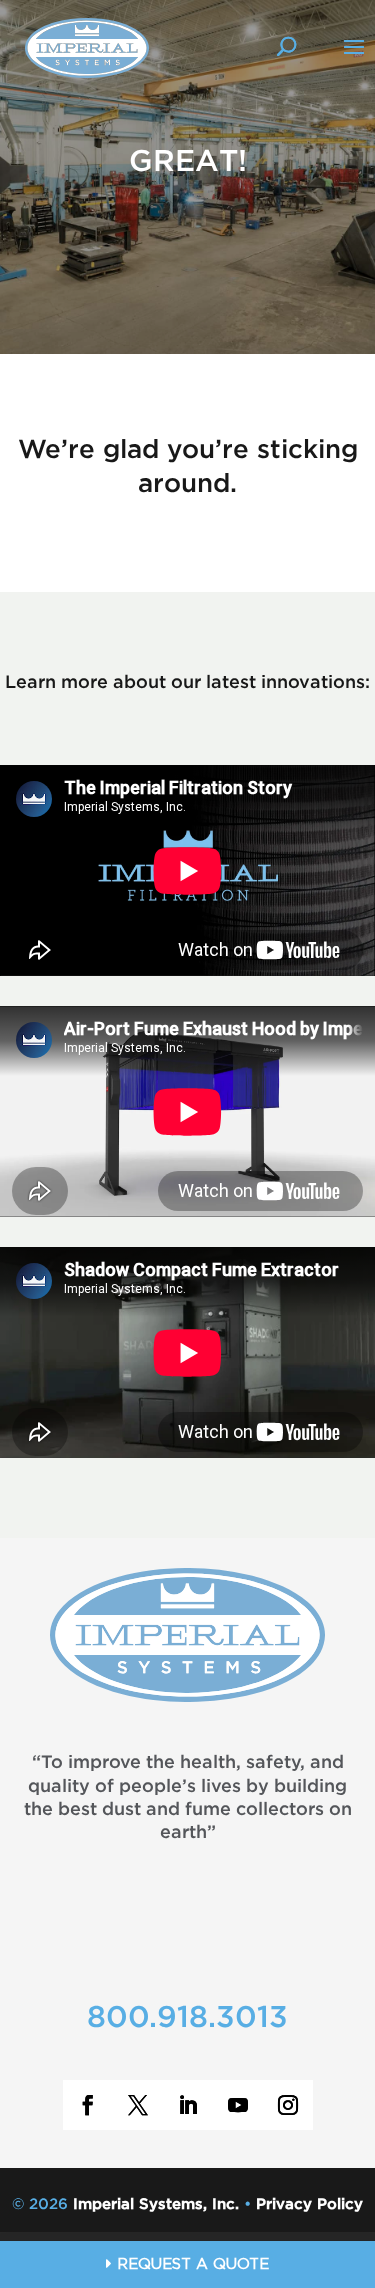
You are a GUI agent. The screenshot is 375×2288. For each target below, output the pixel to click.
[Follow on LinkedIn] (188, 2105)
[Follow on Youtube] (238, 2105)
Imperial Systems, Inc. (156, 2204)
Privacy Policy (309, 2204)
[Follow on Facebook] (88, 2105)
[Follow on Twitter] (138, 2105)
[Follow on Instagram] (288, 2105)
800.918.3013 (187, 2018)
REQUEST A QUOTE (190, 2265)
